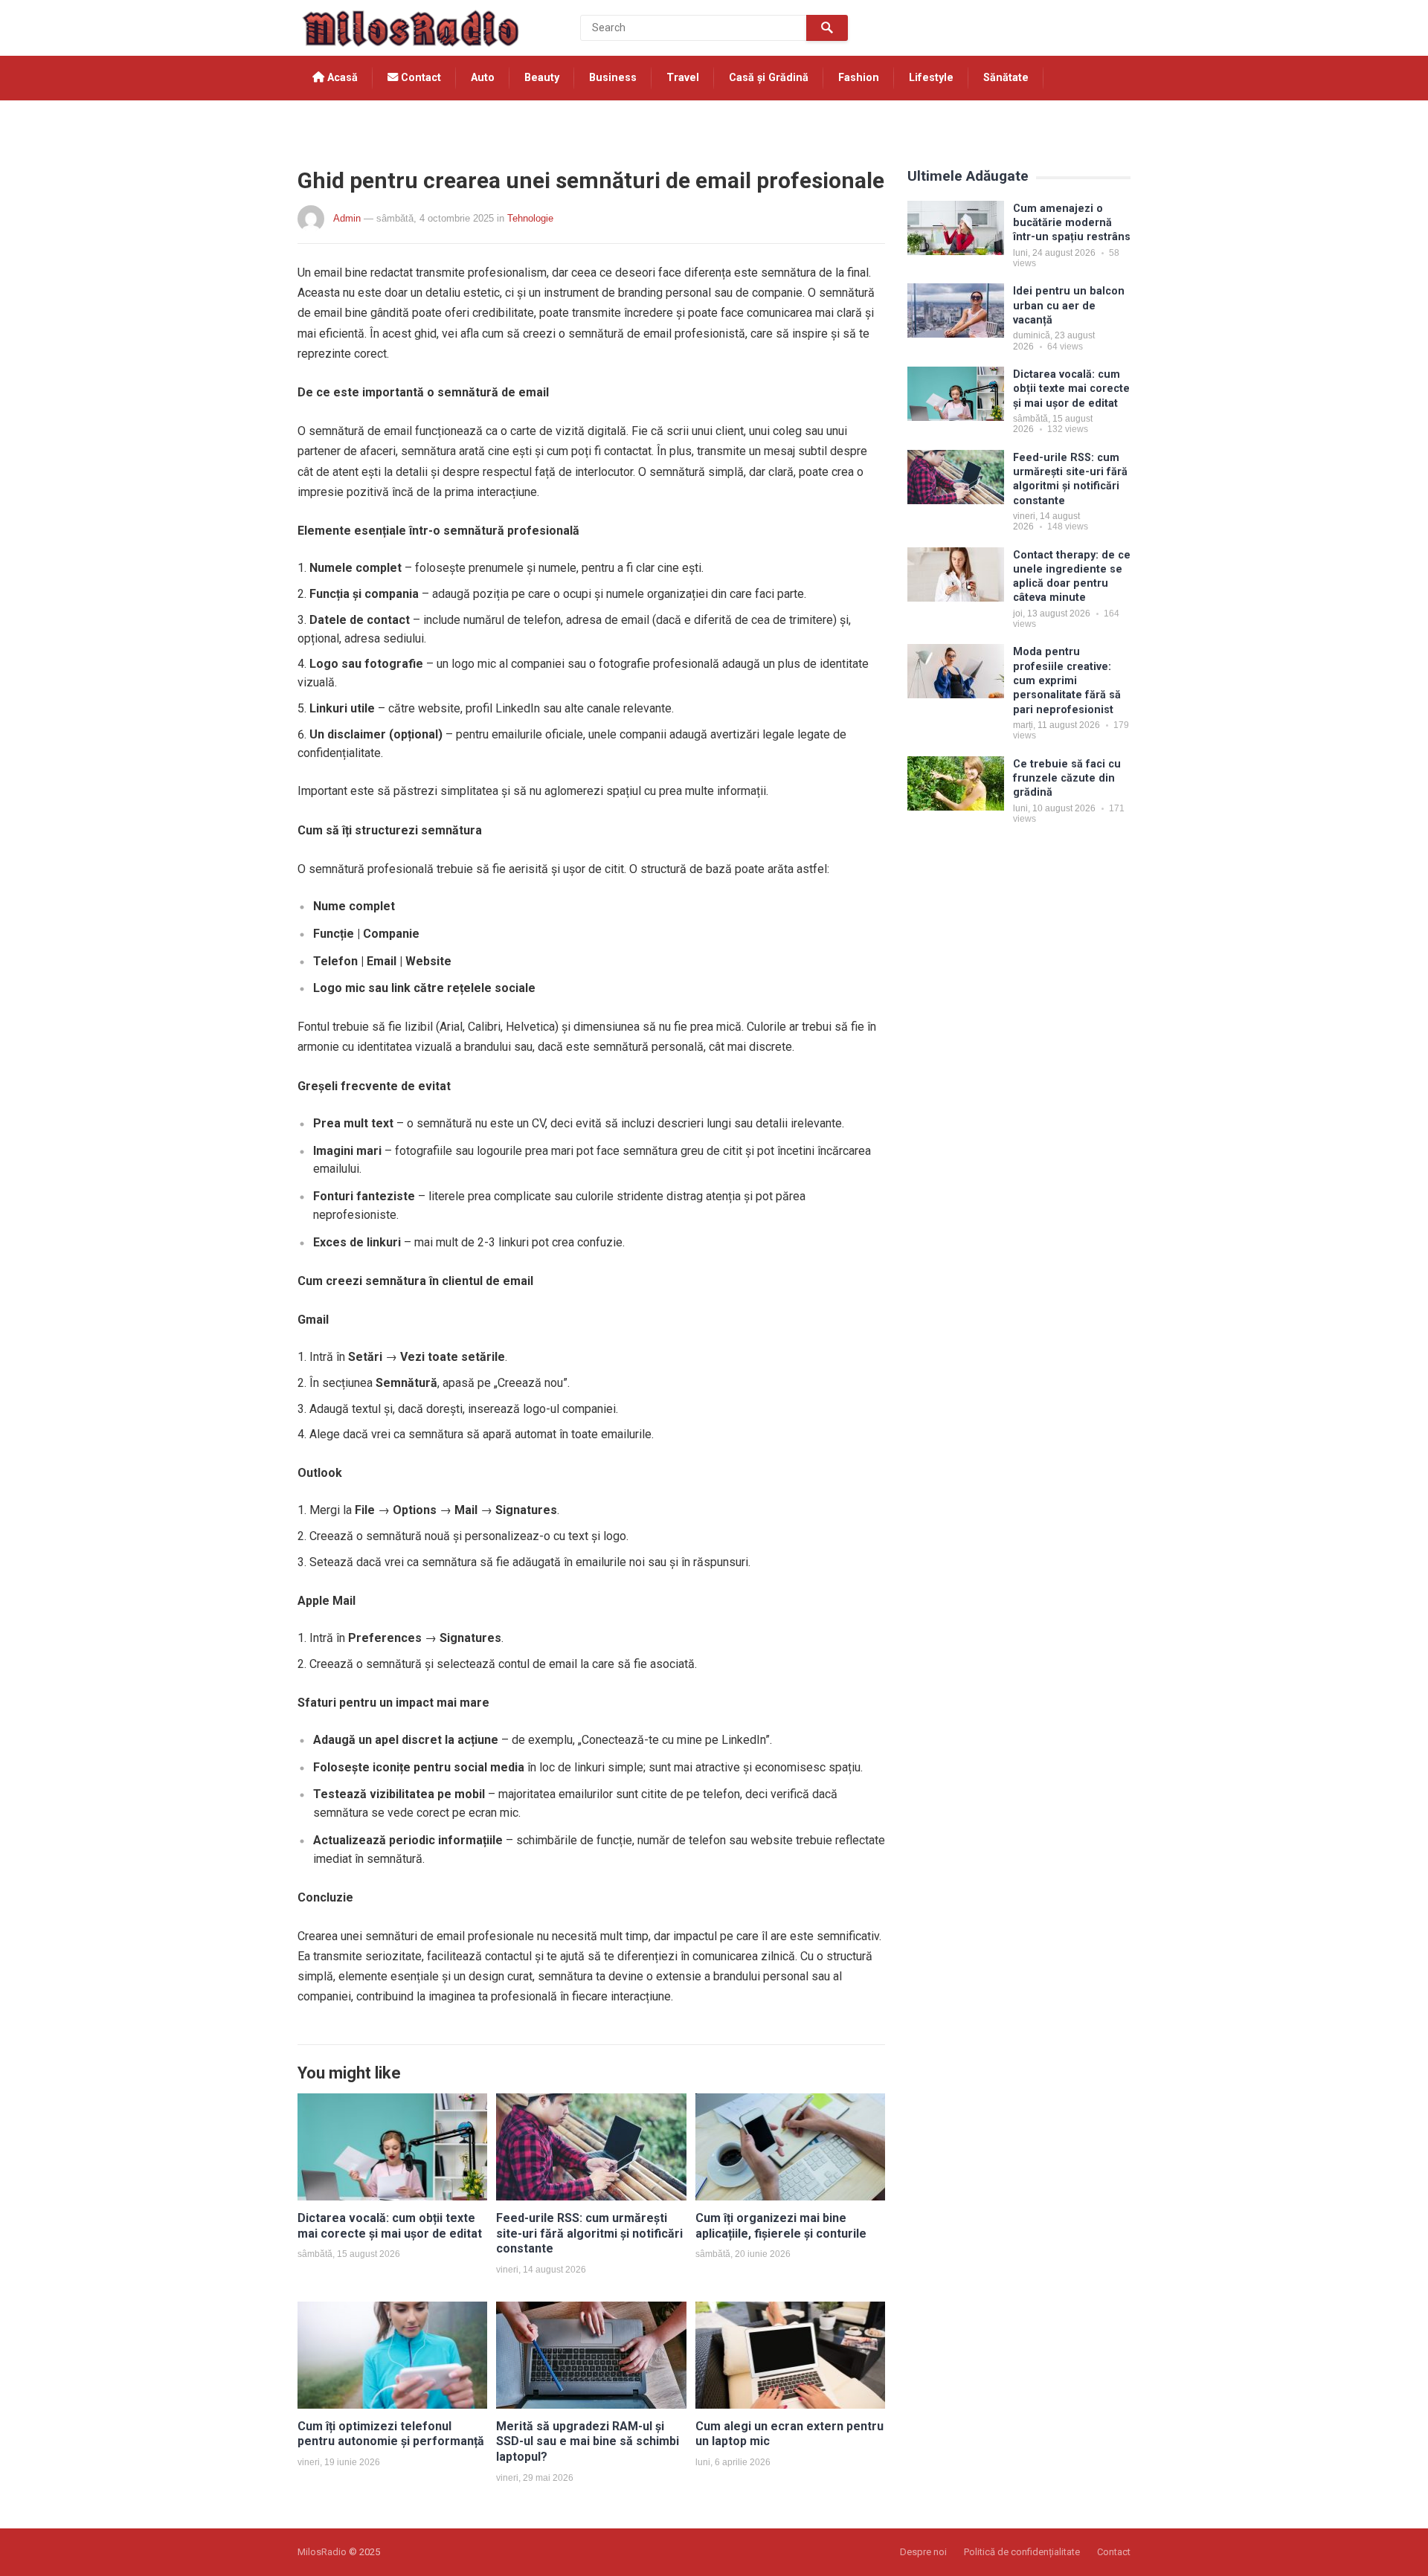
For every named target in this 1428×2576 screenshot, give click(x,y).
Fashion (859, 78)
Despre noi (923, 2552)
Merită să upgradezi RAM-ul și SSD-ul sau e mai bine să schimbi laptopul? (588, 2442)
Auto (483, 78)
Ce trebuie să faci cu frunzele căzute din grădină (1067, 779)
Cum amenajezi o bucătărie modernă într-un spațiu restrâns (1072, 223)
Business (613, 78)
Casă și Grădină (769, 78)
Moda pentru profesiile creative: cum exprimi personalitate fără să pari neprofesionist (1067, 680)
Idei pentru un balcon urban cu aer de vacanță (1069, 306)
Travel (683, 78)
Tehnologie (342, 122)
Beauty (542, 78)
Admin (347, 218)
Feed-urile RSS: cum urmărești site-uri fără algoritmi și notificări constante (589, 2234)
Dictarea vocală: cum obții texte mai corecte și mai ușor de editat (390, 2226)
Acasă (341, 78)
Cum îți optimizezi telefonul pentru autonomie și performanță (391, 2434)
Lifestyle (931, 78)
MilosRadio (322, 2552)
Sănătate (1006, 78)
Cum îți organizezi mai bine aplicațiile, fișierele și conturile (781, 2226)
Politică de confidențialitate (1022, 2552)
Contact (419, 78)
